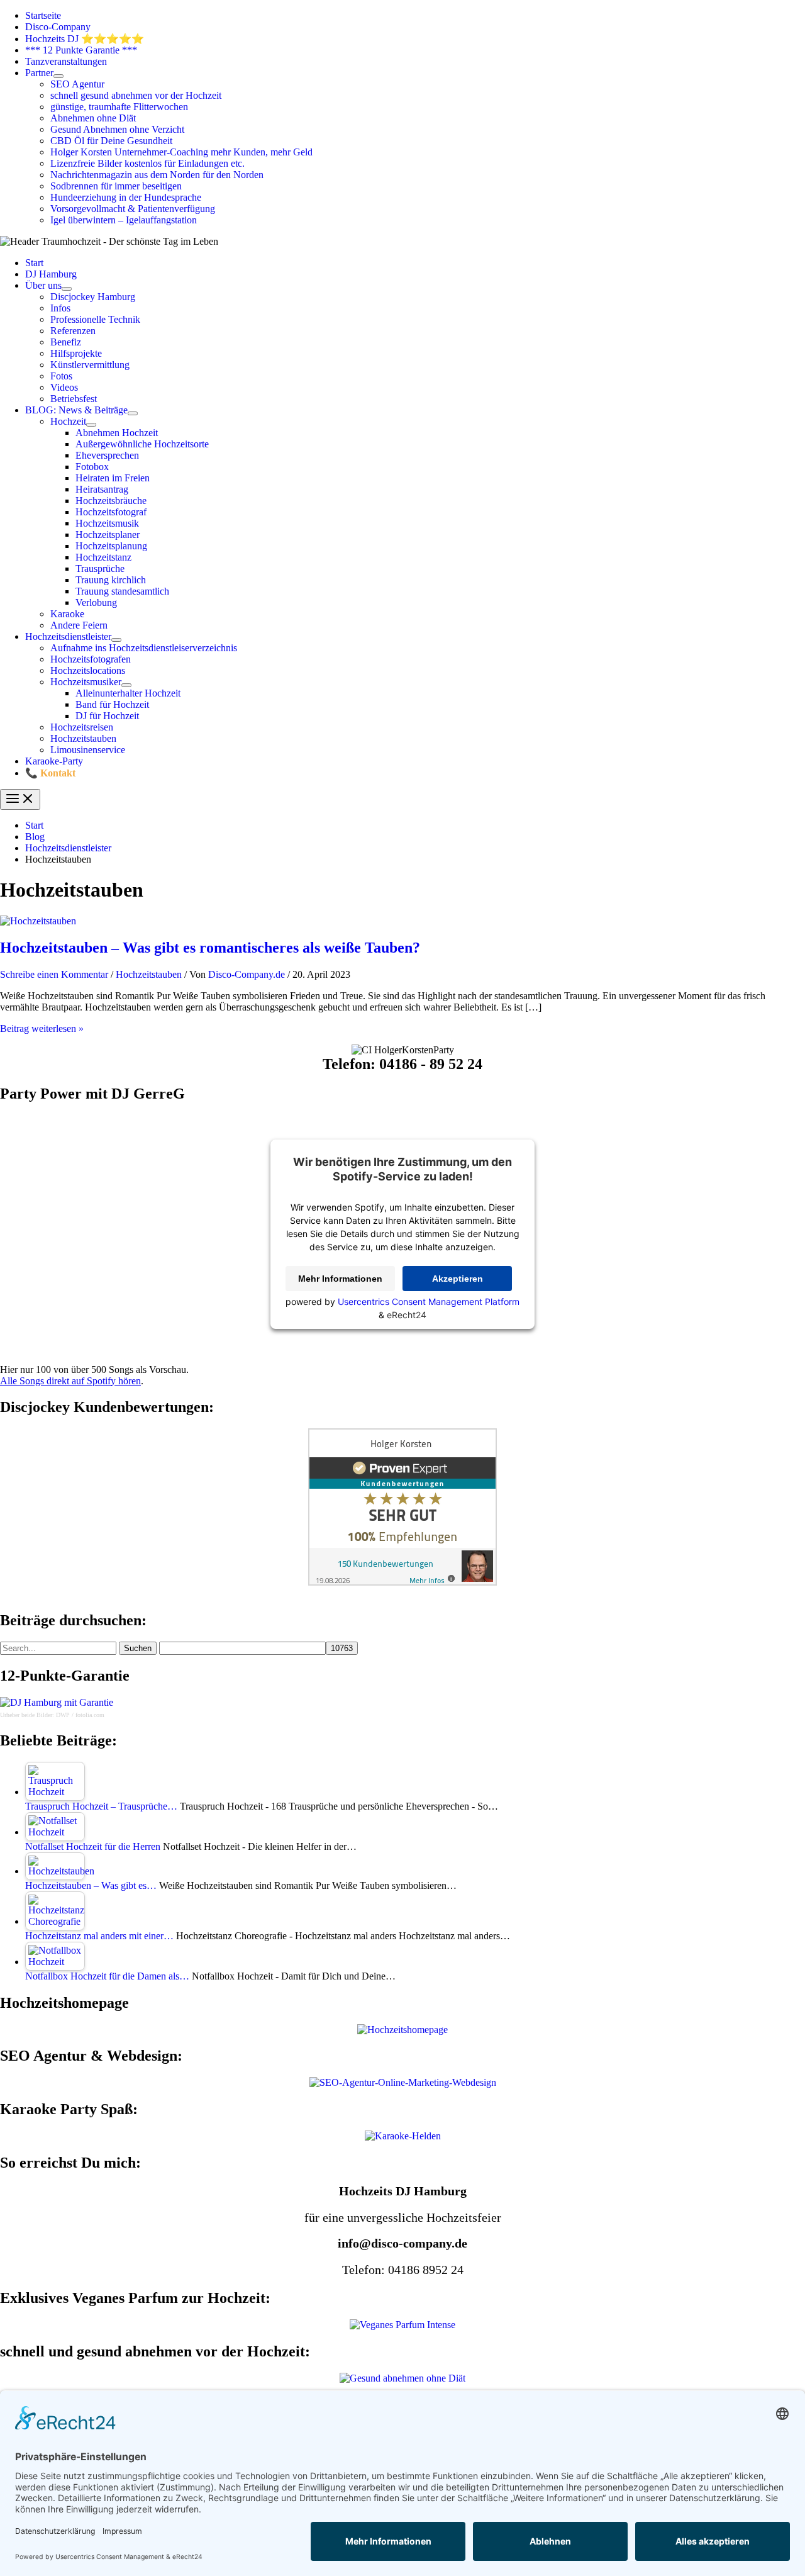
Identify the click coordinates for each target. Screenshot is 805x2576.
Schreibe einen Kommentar (54, 974)
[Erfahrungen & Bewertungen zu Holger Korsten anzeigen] (402, 1582)
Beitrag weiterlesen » (42, 1028)
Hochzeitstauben (149, 974)
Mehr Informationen (340, 1279)
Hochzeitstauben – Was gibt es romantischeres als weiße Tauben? (210, 948)
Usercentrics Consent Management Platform (429, 1302)
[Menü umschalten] (58, 76)
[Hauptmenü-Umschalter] (20, 799)
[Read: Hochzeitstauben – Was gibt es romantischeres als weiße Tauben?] (38, 921)
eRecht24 (407, 1315)
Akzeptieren (458, 1279)
